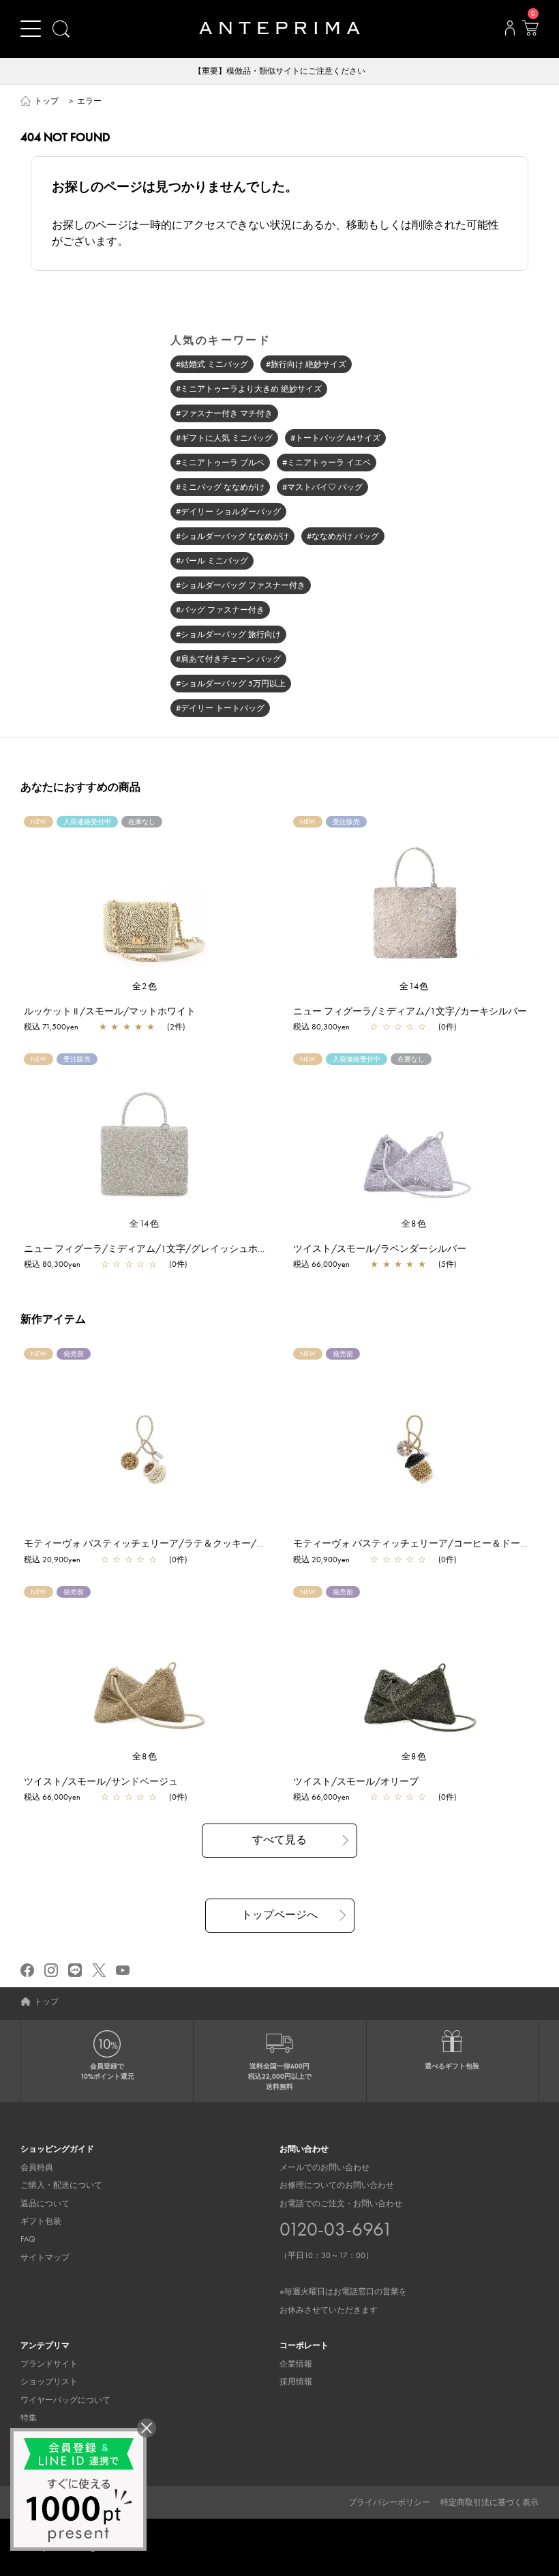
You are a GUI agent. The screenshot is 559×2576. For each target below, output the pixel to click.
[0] (530, 32)
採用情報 (296, 2382)
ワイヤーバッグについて (65, 2400)
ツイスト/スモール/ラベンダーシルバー (380, 1248)
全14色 (414, 986)
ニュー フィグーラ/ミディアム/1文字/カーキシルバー (410, 1011)
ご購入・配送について (61, 2185)
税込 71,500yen (51, 1027)
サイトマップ (45, 2257)
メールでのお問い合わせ (324, 2167)
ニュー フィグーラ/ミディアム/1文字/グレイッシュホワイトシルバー (174, 1248)
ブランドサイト (49, 2364)
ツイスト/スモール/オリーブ (356, 1781)
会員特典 (37, 2167)
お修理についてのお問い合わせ (337, 2185)
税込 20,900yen (52, 1560)
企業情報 (296, 2364)
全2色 (145, 986)
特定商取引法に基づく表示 (489, 2502)
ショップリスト (49, 2382)
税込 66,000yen (321, 1264)
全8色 (414, 1224)
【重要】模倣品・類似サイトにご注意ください (279, 71)
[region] (145, 898)
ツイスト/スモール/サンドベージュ (101, 1781)
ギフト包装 (41, 2221)
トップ (46, 101)
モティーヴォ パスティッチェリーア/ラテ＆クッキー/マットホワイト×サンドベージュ (209, 1543)
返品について (45, 2204)
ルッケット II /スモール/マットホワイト (110, 1011)
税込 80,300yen (321, 1027)
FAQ (28, 2239)
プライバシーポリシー (389, 2502)
